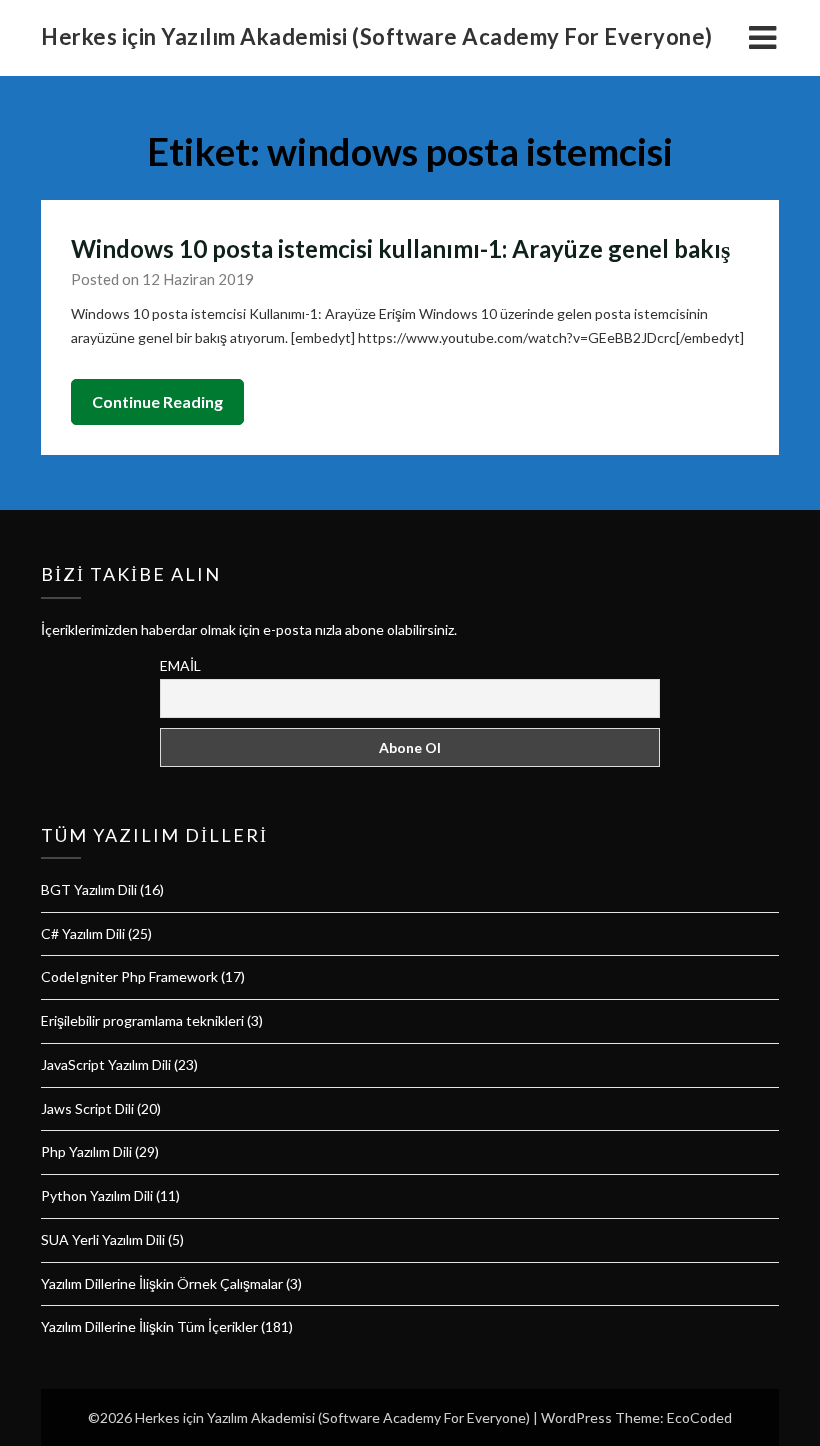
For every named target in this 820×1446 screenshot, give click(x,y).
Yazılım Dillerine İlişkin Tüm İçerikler (149, 1326)
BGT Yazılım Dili (89, 889)
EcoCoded (699, 1417)
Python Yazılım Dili (97, 1195)
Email (180, 665)
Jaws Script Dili (87, 1108)
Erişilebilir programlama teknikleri (142, 1020)
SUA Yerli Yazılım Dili (103, 1239)
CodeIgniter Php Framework (129, 976)
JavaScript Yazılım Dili (106, 1064)
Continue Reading (157, 401)
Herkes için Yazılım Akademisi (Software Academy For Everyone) (377, 36)
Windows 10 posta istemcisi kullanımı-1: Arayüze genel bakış (400, 248)
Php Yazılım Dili (86, 1151)
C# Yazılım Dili (83, 933)
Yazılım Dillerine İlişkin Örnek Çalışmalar (162, 1283)
